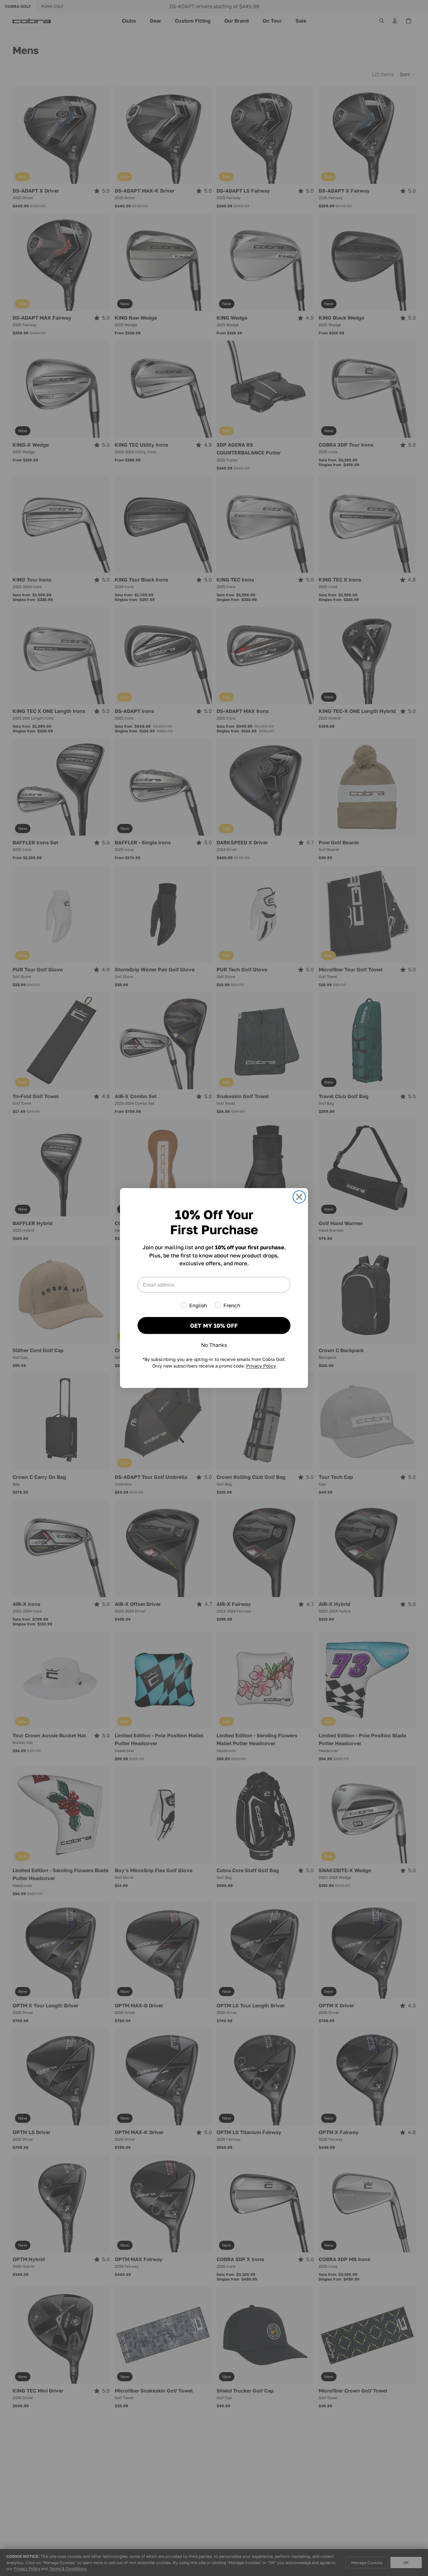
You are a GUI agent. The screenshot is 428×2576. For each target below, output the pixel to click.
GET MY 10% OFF (214, 1325)
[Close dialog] (299, 1197)
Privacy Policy (261, 1366)
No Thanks (214, 1345)
